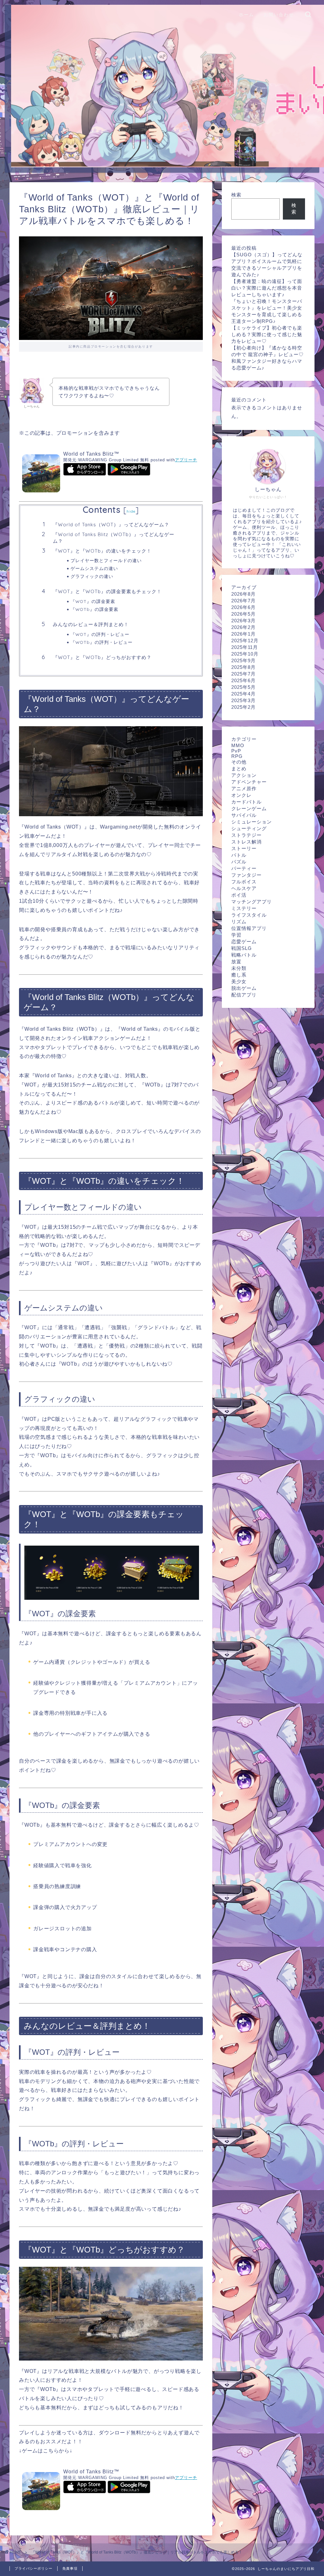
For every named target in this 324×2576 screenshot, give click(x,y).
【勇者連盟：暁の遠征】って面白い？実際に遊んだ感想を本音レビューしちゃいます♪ (267, 288)
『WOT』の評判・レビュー (100, 634)
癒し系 (239, 975)
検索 (236, 195)
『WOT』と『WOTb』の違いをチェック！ (102, 551)
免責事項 (70, 2568)
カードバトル (246, 802)
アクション (244, 775)
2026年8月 (243, 594)
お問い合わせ (279, 15)
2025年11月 (245, 647)
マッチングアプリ (252, 902)
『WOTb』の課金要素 (94, 609)
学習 (236, 935)
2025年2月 (243, 707)
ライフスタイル (249, 915)
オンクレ (241, 795)
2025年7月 (243, 674)
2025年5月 (243, 687)
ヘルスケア (244, 888)
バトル (239, 855)
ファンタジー (246, 875)
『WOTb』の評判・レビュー (102, 642)
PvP (236, 751)
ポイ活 (239, 895)
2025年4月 (243, 694)
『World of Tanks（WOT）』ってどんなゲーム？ (111, 525)
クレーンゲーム (249, 808)
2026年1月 (243, 634)
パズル (239, 862)
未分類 (239, 968)
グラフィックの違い (92, 576)
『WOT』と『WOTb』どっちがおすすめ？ (102, 657)
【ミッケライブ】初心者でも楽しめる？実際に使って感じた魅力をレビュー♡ (267, 334)
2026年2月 (243, 627)
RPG (237, 756)
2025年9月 (243, 660)
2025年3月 (243, 700)
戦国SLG (242, 948)
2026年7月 (243, 601)
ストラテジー (246, 835)
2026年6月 (243, 607)
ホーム (246, 15)
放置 (236, 961)
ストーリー (244, 848)
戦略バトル (244, 955)
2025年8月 (243, 667)
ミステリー (244, 908)
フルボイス (244, 882)
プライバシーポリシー (34, 2568)
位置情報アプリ (249, 928)
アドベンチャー (249, 782)
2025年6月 (243, 680)
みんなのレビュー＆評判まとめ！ (91, 624)
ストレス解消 (246, 842)
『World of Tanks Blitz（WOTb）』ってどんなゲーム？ (114, 538)
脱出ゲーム (244, 988)
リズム (239, 922)
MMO (238, 745)
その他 (239, 762)
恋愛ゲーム (244, 942)
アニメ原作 (244, 788)
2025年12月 (245, 641)
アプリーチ (186, 460)
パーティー (244, 868)
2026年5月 (243, 614)
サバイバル (244, 815)
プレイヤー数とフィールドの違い (106, 560)
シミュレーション (252, 822)
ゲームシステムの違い (94, 568)
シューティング (249, 828)
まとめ (239, 769)
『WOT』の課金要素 (93, 601)
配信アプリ (244, 995)
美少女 (239, 981)
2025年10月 (245, 654)
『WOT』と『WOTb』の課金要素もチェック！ (107, 591)
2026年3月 (243, 621)
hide (131, 511)
